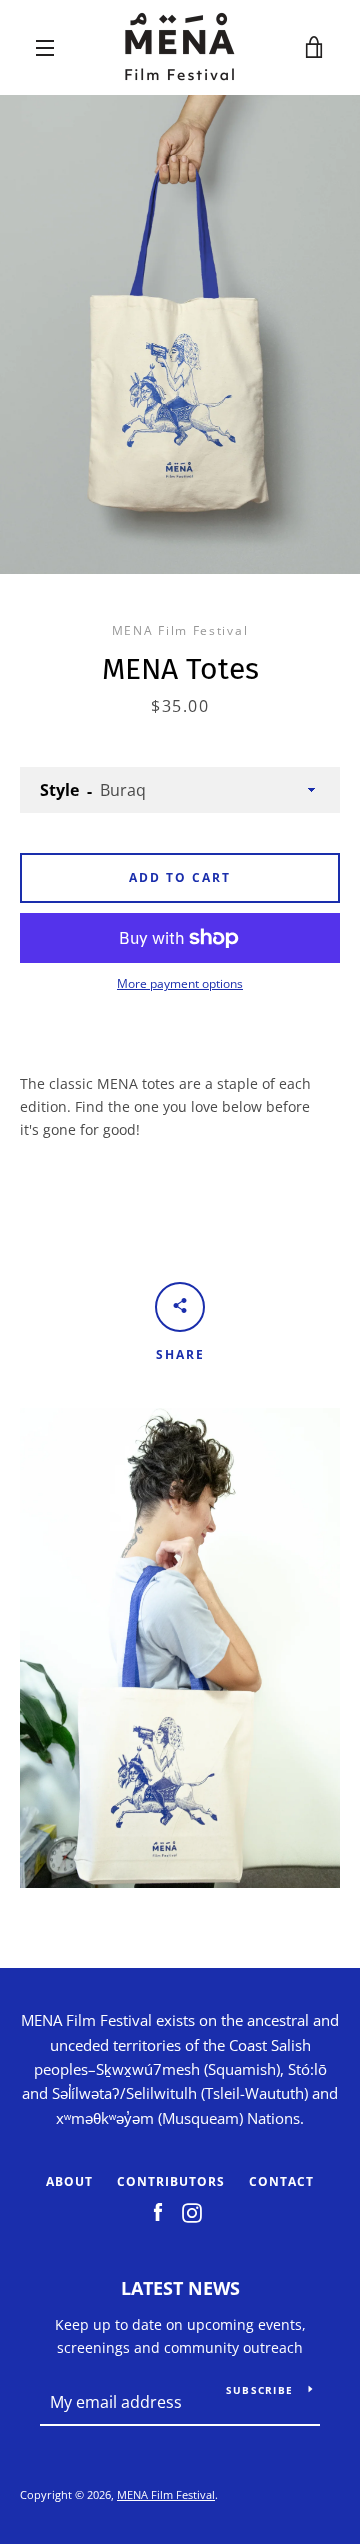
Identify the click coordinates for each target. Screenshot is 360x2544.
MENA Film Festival (166, 2494)
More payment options (180, 983)
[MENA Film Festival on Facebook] (158, 2211)
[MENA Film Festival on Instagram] (192, 2211)
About (69, 2181)
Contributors (171, 2181)
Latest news (180, 2288)
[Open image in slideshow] (180, 334)
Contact (281, 2181)
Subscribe (259, 2390)
